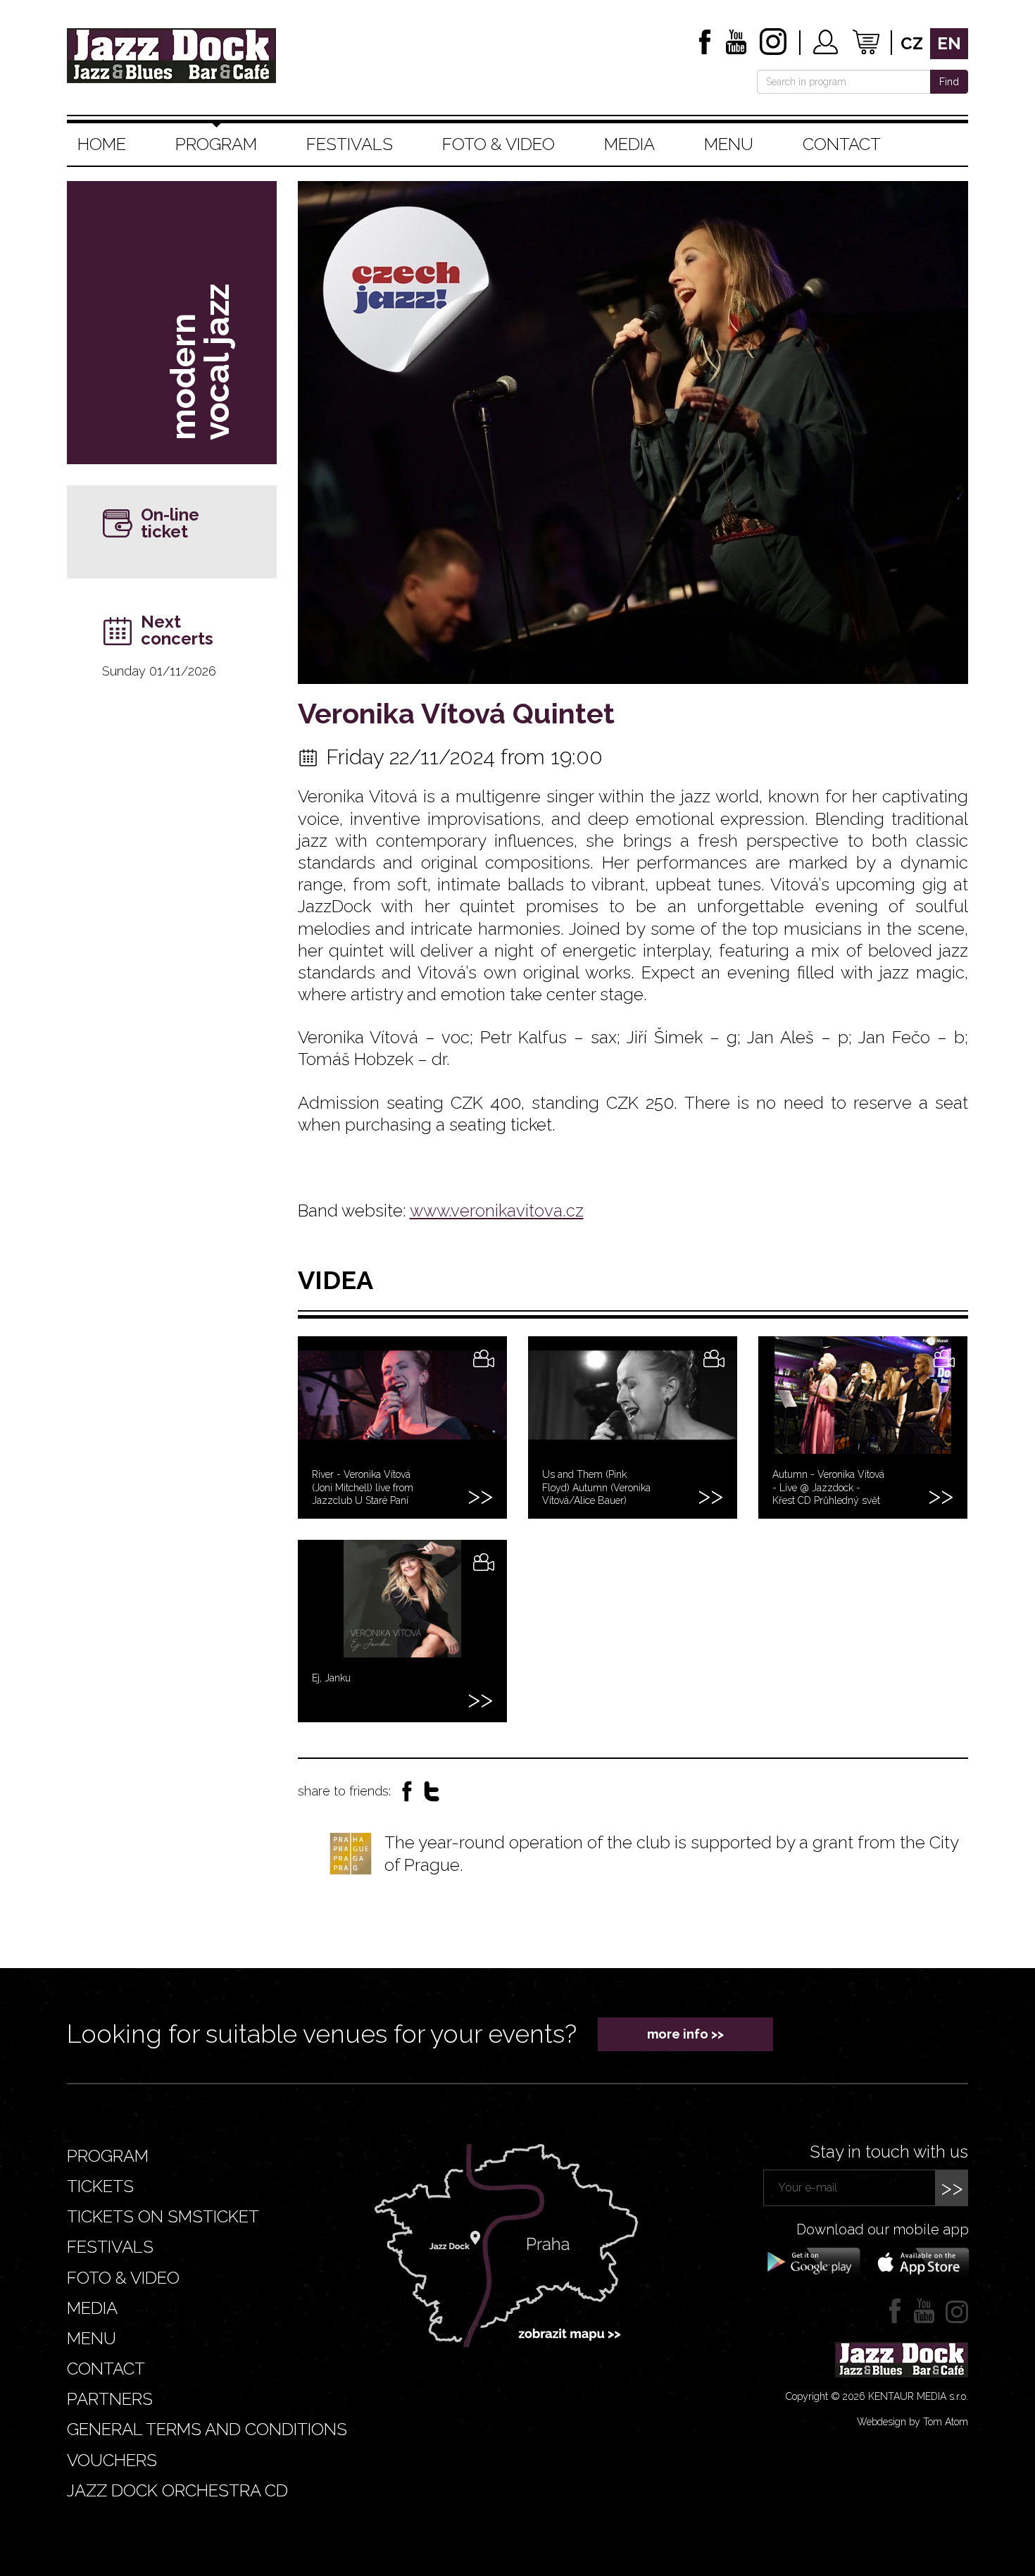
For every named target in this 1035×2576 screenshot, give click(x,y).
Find (949, 82)
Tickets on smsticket (163, 2216)
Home (102, 144)
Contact (842, 144)
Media (629, 144)
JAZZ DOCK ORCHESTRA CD (177, 2490)
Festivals (350, 144)
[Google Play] (811, 2261)
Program (216, 144)
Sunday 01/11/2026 (159, 671)
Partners (110, 2399)
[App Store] (919, 2261)
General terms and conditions (207, 2429)
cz (912, 43)
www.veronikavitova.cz (497, 1211)
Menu (729, 144)
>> (952, 2188)
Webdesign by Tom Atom (912, 2422)
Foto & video (498, 144)
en (949, 43)
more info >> (685, 2034)
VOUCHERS (112, 2460)
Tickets (100, 2186)
